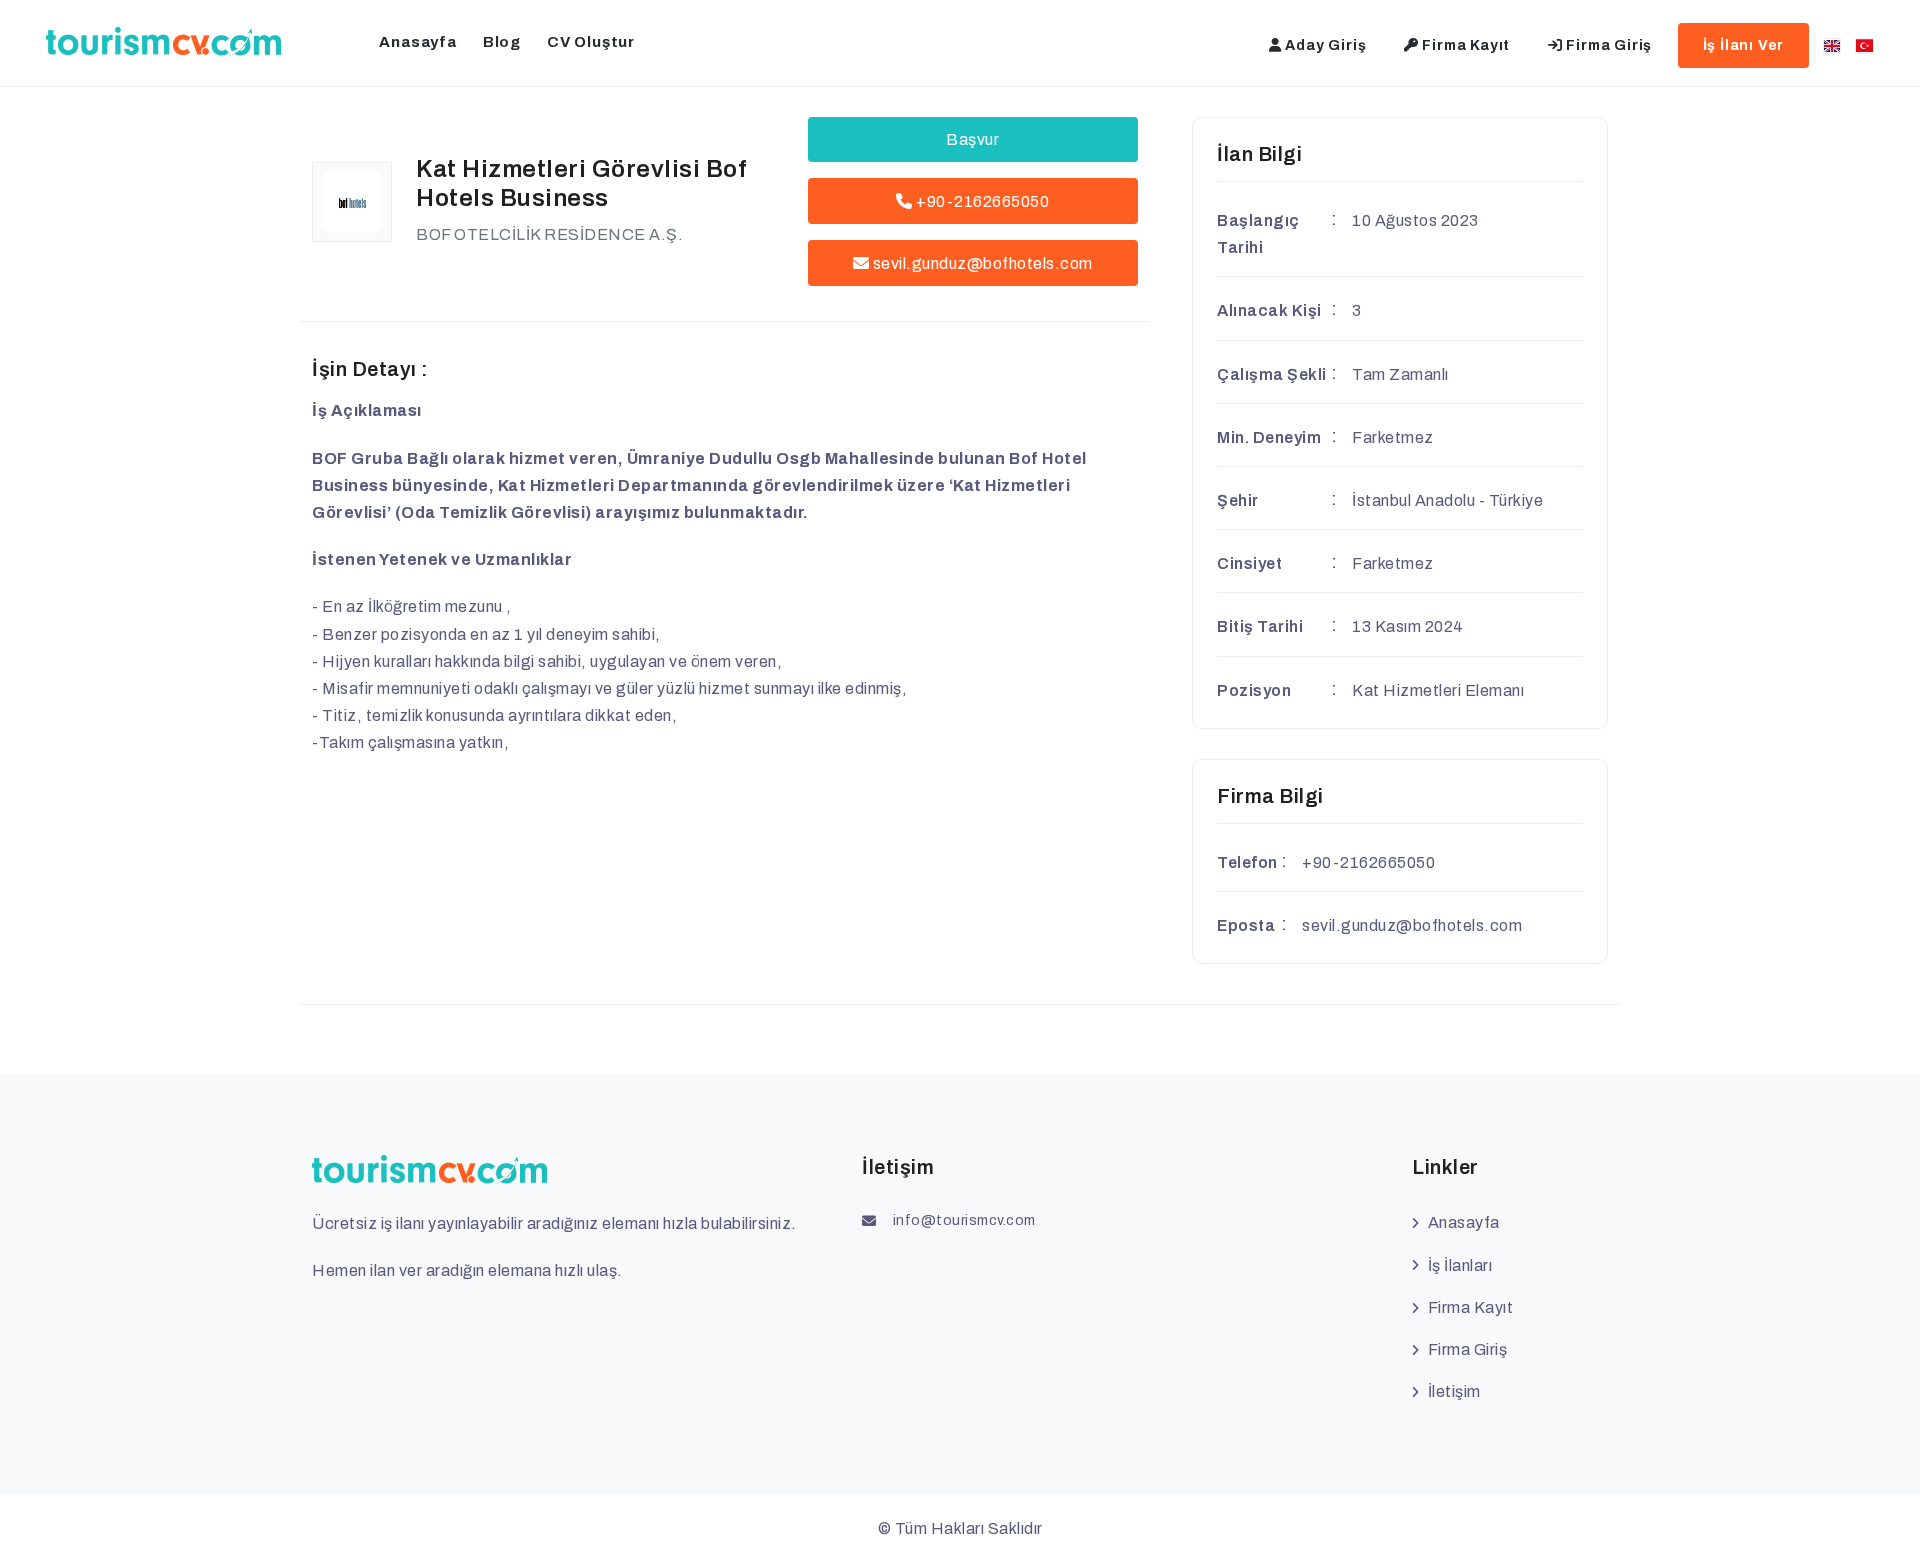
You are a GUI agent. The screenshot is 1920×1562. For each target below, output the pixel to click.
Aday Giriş (1324, 45)
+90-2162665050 (981, 201)
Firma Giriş (1608, 45)
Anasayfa (417, 42)
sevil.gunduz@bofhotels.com (983, 263)
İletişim (1454, 1391)
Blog (502, 42)
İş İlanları (1460, 1265)
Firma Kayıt (1465, 45)
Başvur (972, 139)
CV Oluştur (591, 42)
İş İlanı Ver (1744, 45)
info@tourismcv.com (964, 1220)
